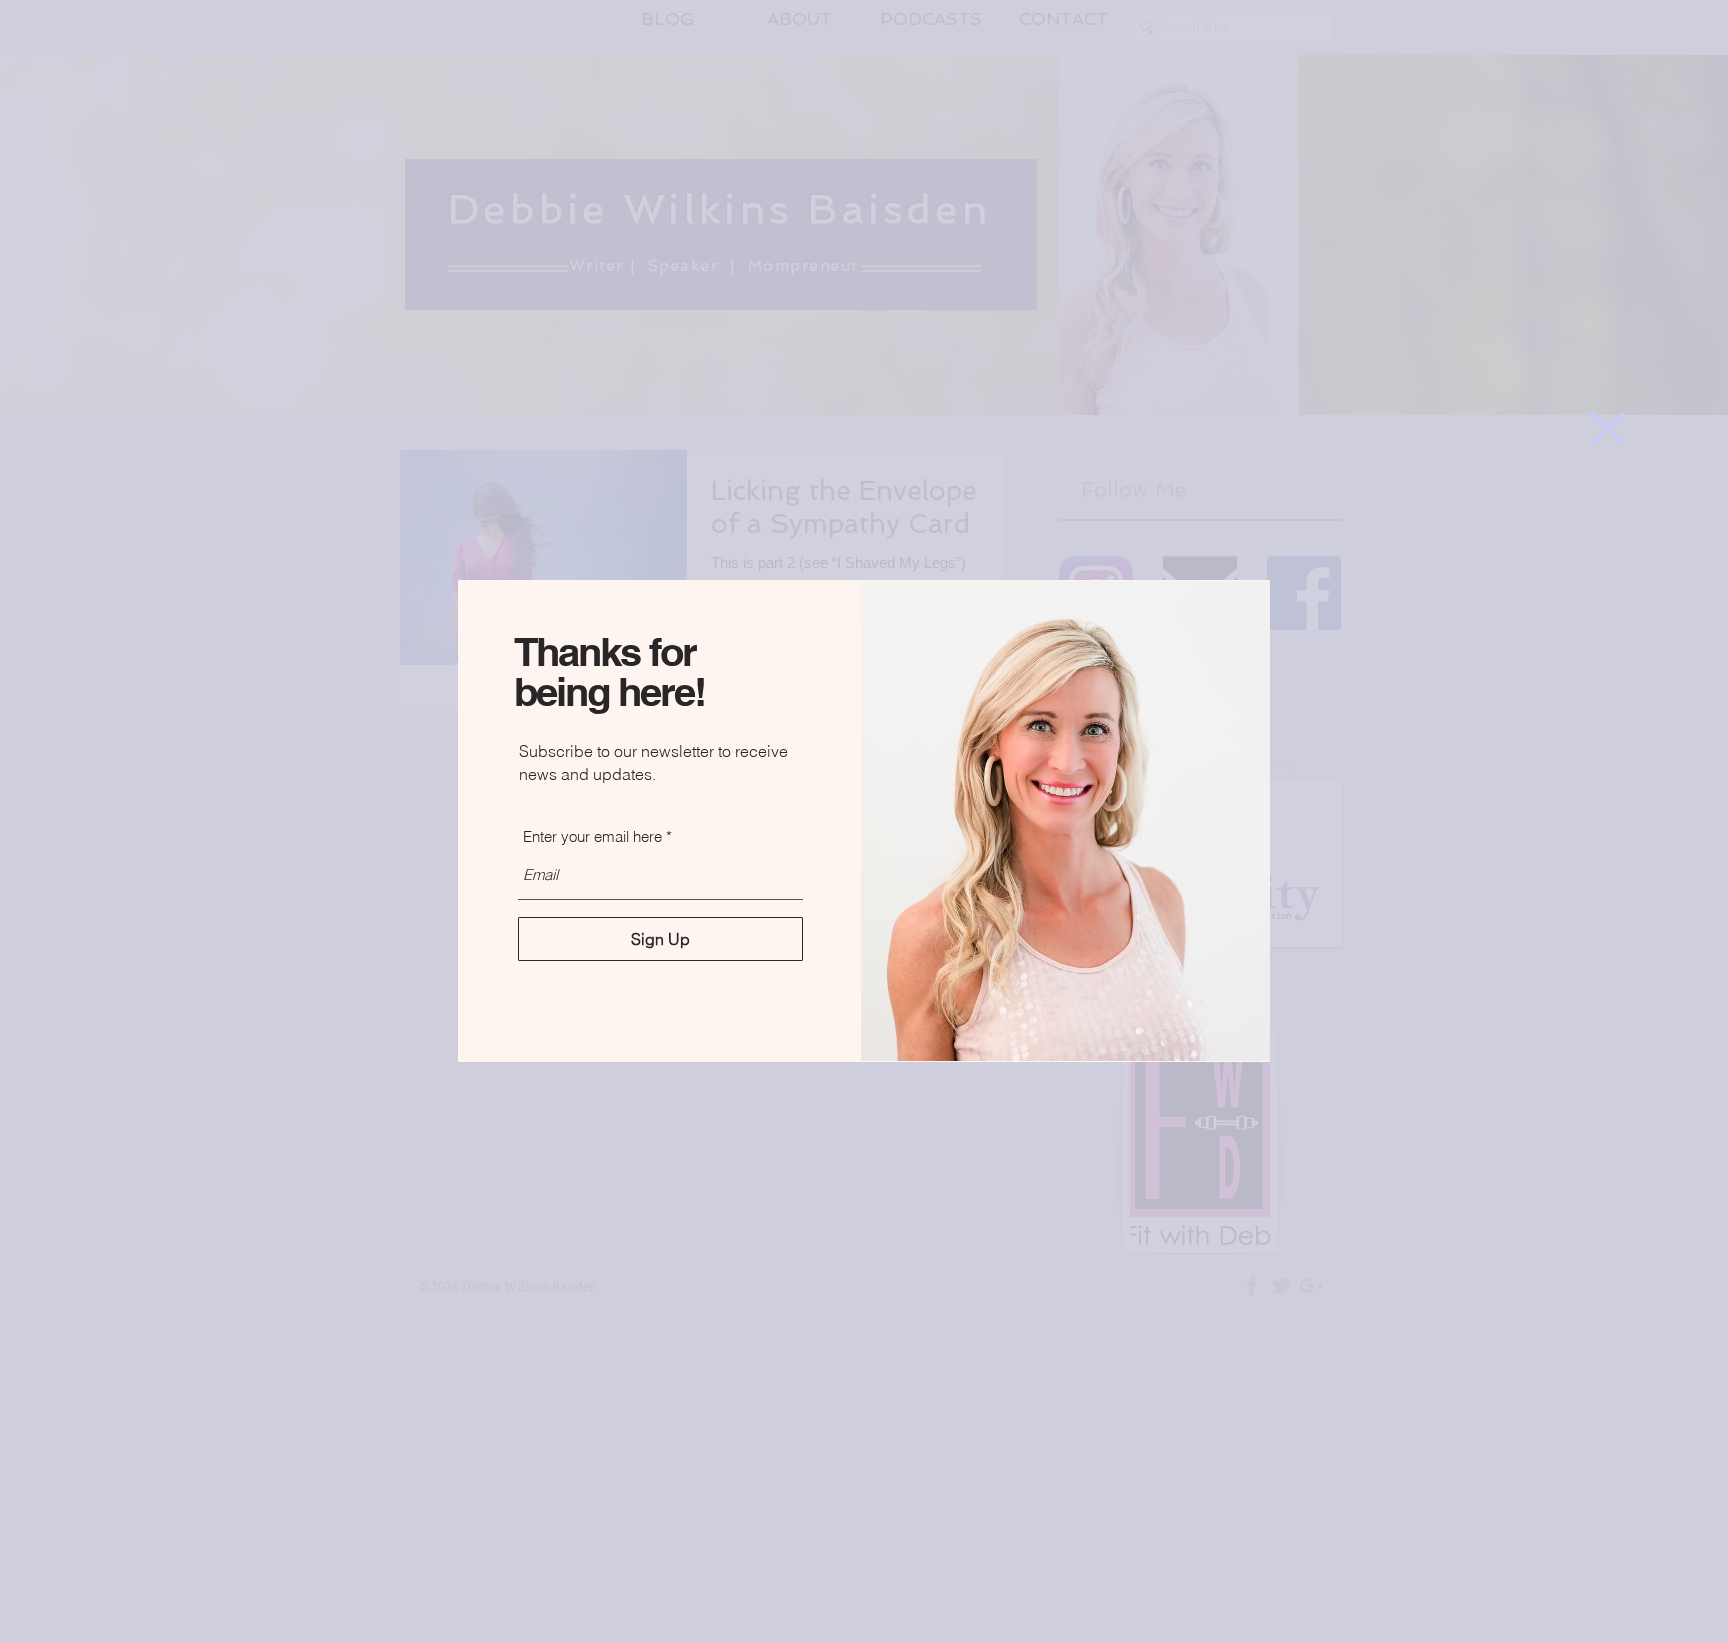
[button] (1607, 428)
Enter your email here (592, 836)
